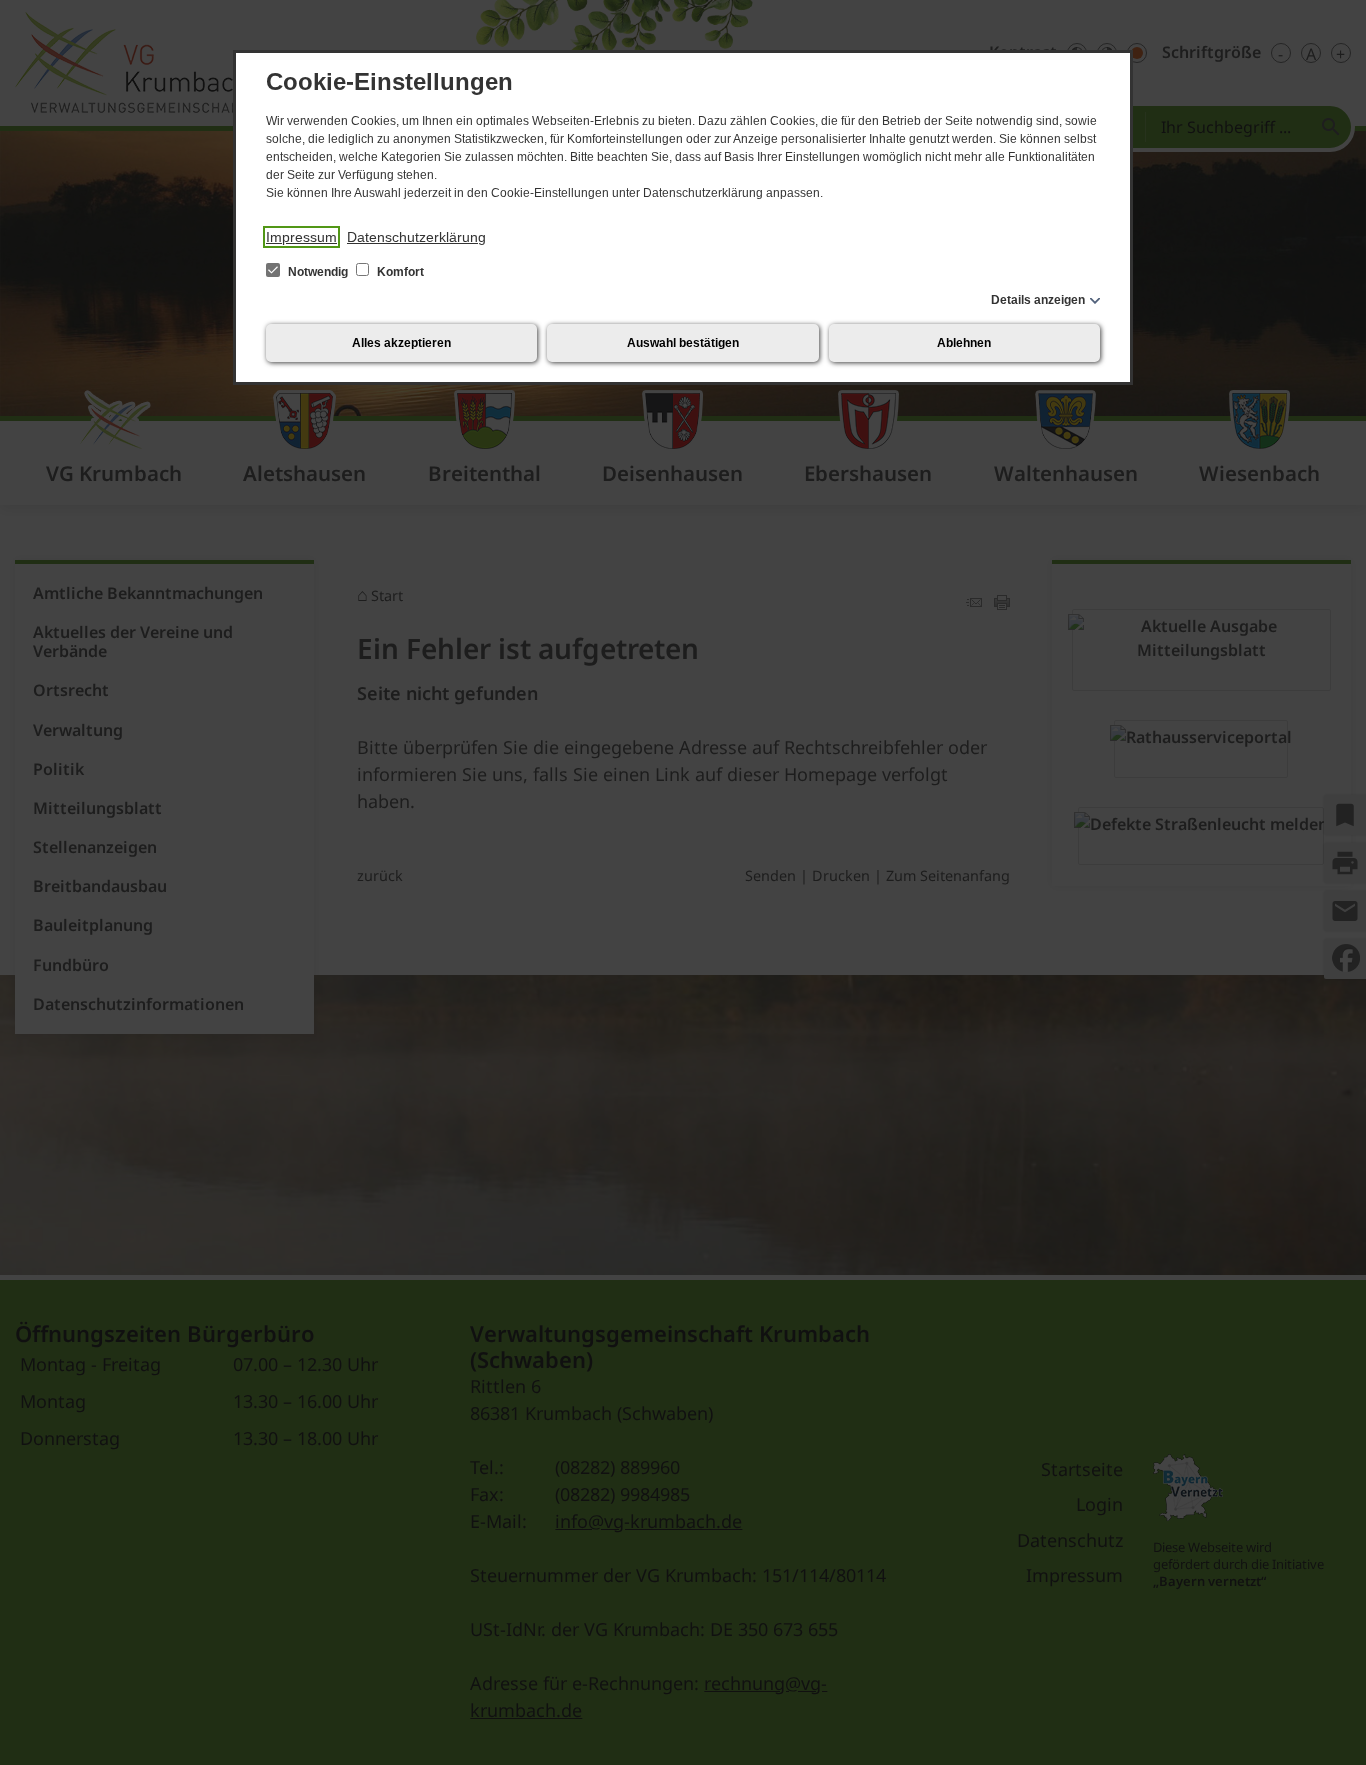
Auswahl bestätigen (683, 343)
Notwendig (318, 272)
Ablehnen (964, 343)
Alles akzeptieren (401, 343)
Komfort (399, 272)
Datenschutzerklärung (416, 237)
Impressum (301, 237)
